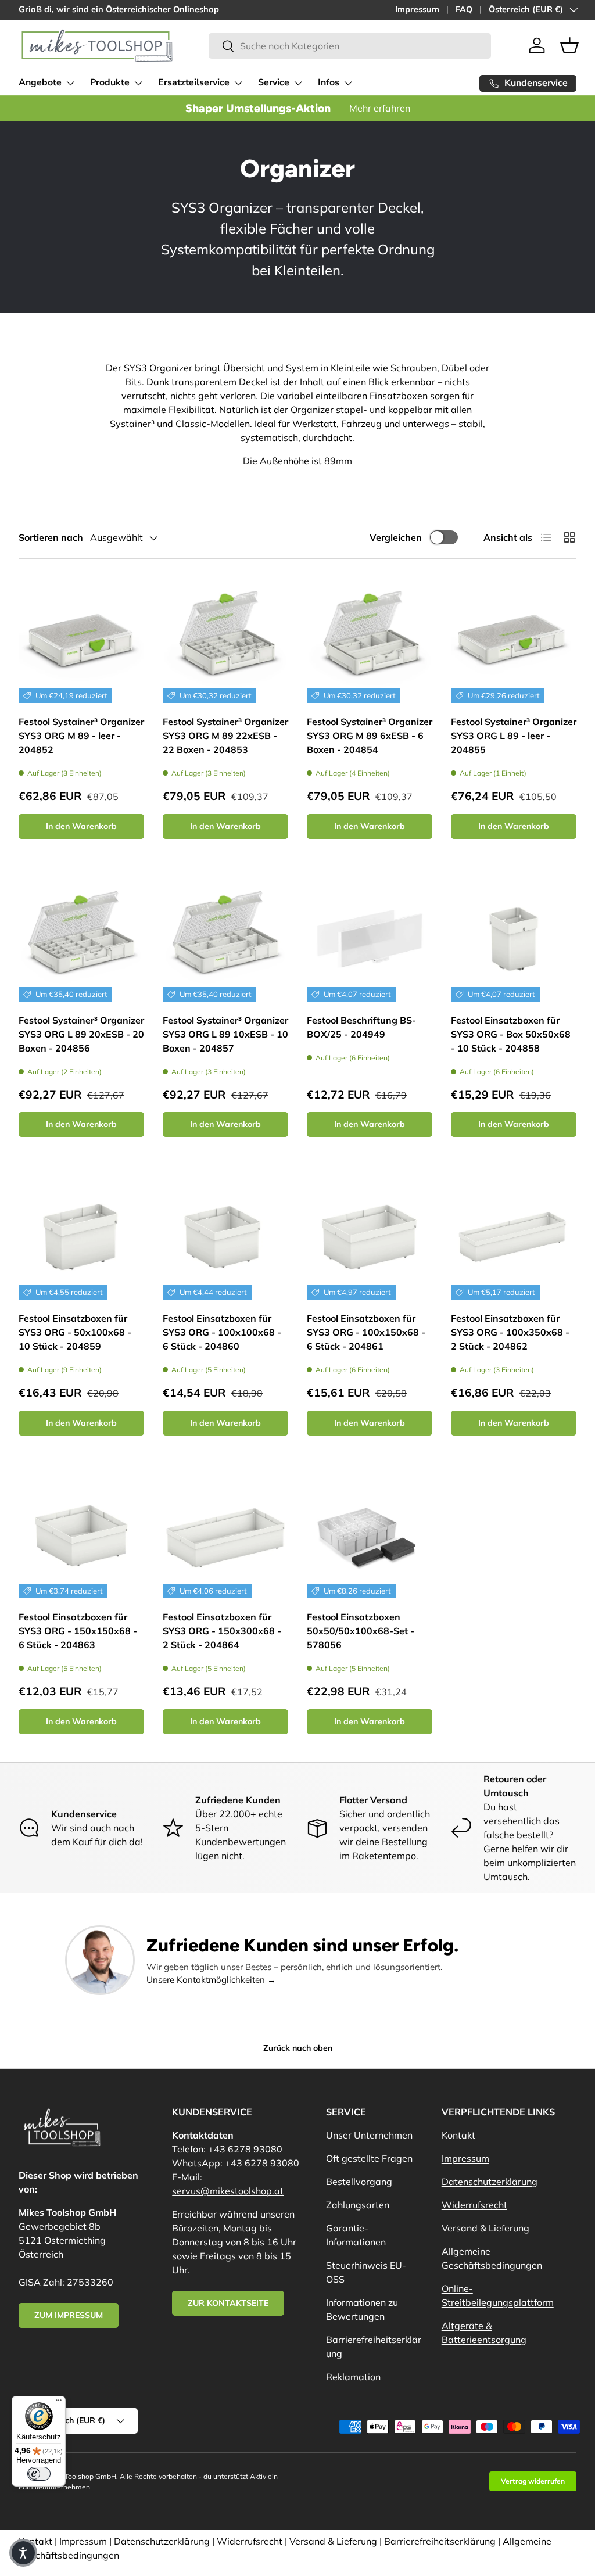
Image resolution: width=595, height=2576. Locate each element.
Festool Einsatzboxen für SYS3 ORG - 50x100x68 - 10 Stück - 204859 (75, 1332)
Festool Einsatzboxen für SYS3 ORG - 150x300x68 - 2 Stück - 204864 (222, 1631)
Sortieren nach (51, 537)
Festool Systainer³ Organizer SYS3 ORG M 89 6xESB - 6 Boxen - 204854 (370, 736)
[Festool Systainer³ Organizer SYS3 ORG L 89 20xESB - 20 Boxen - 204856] (81, 939)
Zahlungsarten (358, 2205)
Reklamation (353, 2377)
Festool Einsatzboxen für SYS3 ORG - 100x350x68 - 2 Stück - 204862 (510, 1332)
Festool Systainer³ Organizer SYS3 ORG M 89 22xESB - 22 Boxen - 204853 (225, 736)
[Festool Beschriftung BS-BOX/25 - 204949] (370, 939)
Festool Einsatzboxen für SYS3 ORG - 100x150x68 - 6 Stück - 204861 (366, 1332)
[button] (569, 45)
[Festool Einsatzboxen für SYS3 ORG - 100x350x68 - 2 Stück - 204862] (514, 1237)
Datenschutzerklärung (490, 2182)
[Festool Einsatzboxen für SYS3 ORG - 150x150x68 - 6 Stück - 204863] (81, 1535)
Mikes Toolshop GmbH (80, 2476)
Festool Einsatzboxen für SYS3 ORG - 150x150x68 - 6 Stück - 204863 (78, 1631)
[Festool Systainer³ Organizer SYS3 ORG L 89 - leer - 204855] (514, 640)
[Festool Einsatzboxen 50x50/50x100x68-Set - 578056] (370, 1535)
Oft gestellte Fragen (369, 2158)
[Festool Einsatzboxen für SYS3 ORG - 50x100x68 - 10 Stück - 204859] (81, 1237)
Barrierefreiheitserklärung (440, 2541)
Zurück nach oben (298, 2048)
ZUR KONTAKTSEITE (228, 2303)
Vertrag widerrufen (533, 2481)
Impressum (417, 9)
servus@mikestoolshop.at (228, 2191)
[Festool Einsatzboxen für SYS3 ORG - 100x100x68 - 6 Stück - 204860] (225, 1237)
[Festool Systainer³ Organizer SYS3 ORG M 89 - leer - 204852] (81, 640)
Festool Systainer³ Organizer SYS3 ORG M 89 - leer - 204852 (81, 736)
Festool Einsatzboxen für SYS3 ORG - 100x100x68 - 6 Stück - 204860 (222, 1332)
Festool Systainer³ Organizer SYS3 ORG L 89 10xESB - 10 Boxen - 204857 (225, 1034)
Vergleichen (396, 537)
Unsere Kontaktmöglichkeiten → (211, 1980)
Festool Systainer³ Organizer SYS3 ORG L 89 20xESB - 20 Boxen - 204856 (81, 1034)
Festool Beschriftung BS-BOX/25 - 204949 (361, 1027)
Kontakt (458, 2135)
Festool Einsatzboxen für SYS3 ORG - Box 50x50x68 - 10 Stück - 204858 (511, 1034)
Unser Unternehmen (369, 2135)
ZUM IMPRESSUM (69, 2315)
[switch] (39, 2474)
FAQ (464, 9)
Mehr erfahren (380, 108)
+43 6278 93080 (245, 2149)
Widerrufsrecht (474, 2205)
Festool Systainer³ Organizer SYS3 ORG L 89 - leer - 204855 (514, 736)
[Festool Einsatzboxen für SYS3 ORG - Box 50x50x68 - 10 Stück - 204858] (514, 939)
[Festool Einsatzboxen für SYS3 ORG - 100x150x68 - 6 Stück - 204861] (370, 1237)
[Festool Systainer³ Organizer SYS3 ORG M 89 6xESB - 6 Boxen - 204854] (370, 640)
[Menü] (59, 2403)
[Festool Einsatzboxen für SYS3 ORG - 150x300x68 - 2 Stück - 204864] (225, 1535)
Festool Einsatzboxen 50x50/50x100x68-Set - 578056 (361, 1631)
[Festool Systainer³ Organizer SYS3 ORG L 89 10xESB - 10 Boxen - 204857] (225, 939)
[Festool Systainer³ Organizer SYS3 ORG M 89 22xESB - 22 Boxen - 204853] (225, 640)
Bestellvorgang (359, 2182)
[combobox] (350, 46)
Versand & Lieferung (485, 2228)
